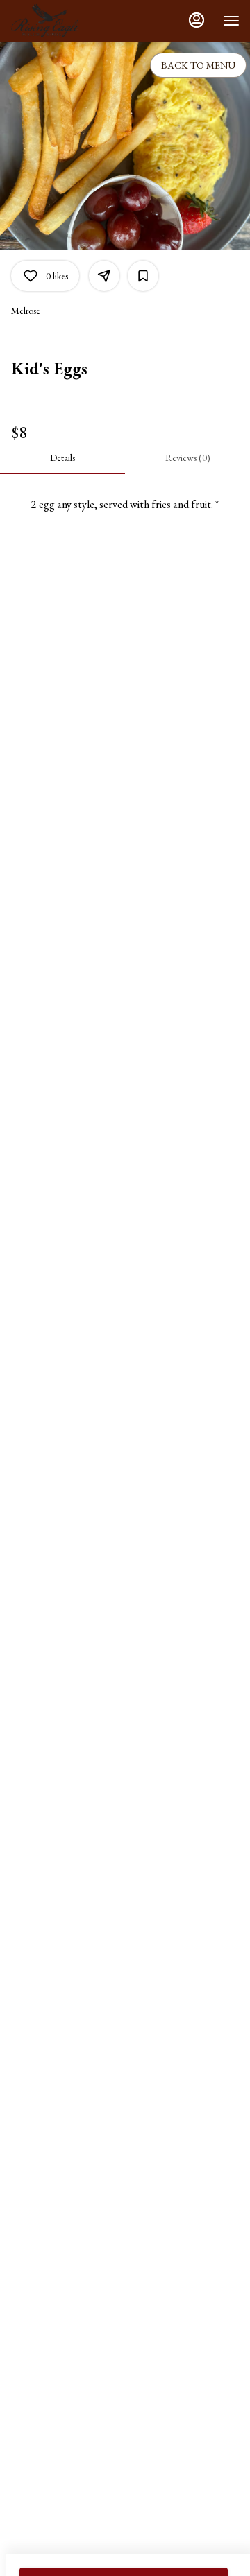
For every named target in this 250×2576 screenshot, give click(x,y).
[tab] (62, 458)
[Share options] (104, 276)
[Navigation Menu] (231, 21)
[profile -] (197, 20)
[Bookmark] (143, 276)
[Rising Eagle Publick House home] (73, 21)
